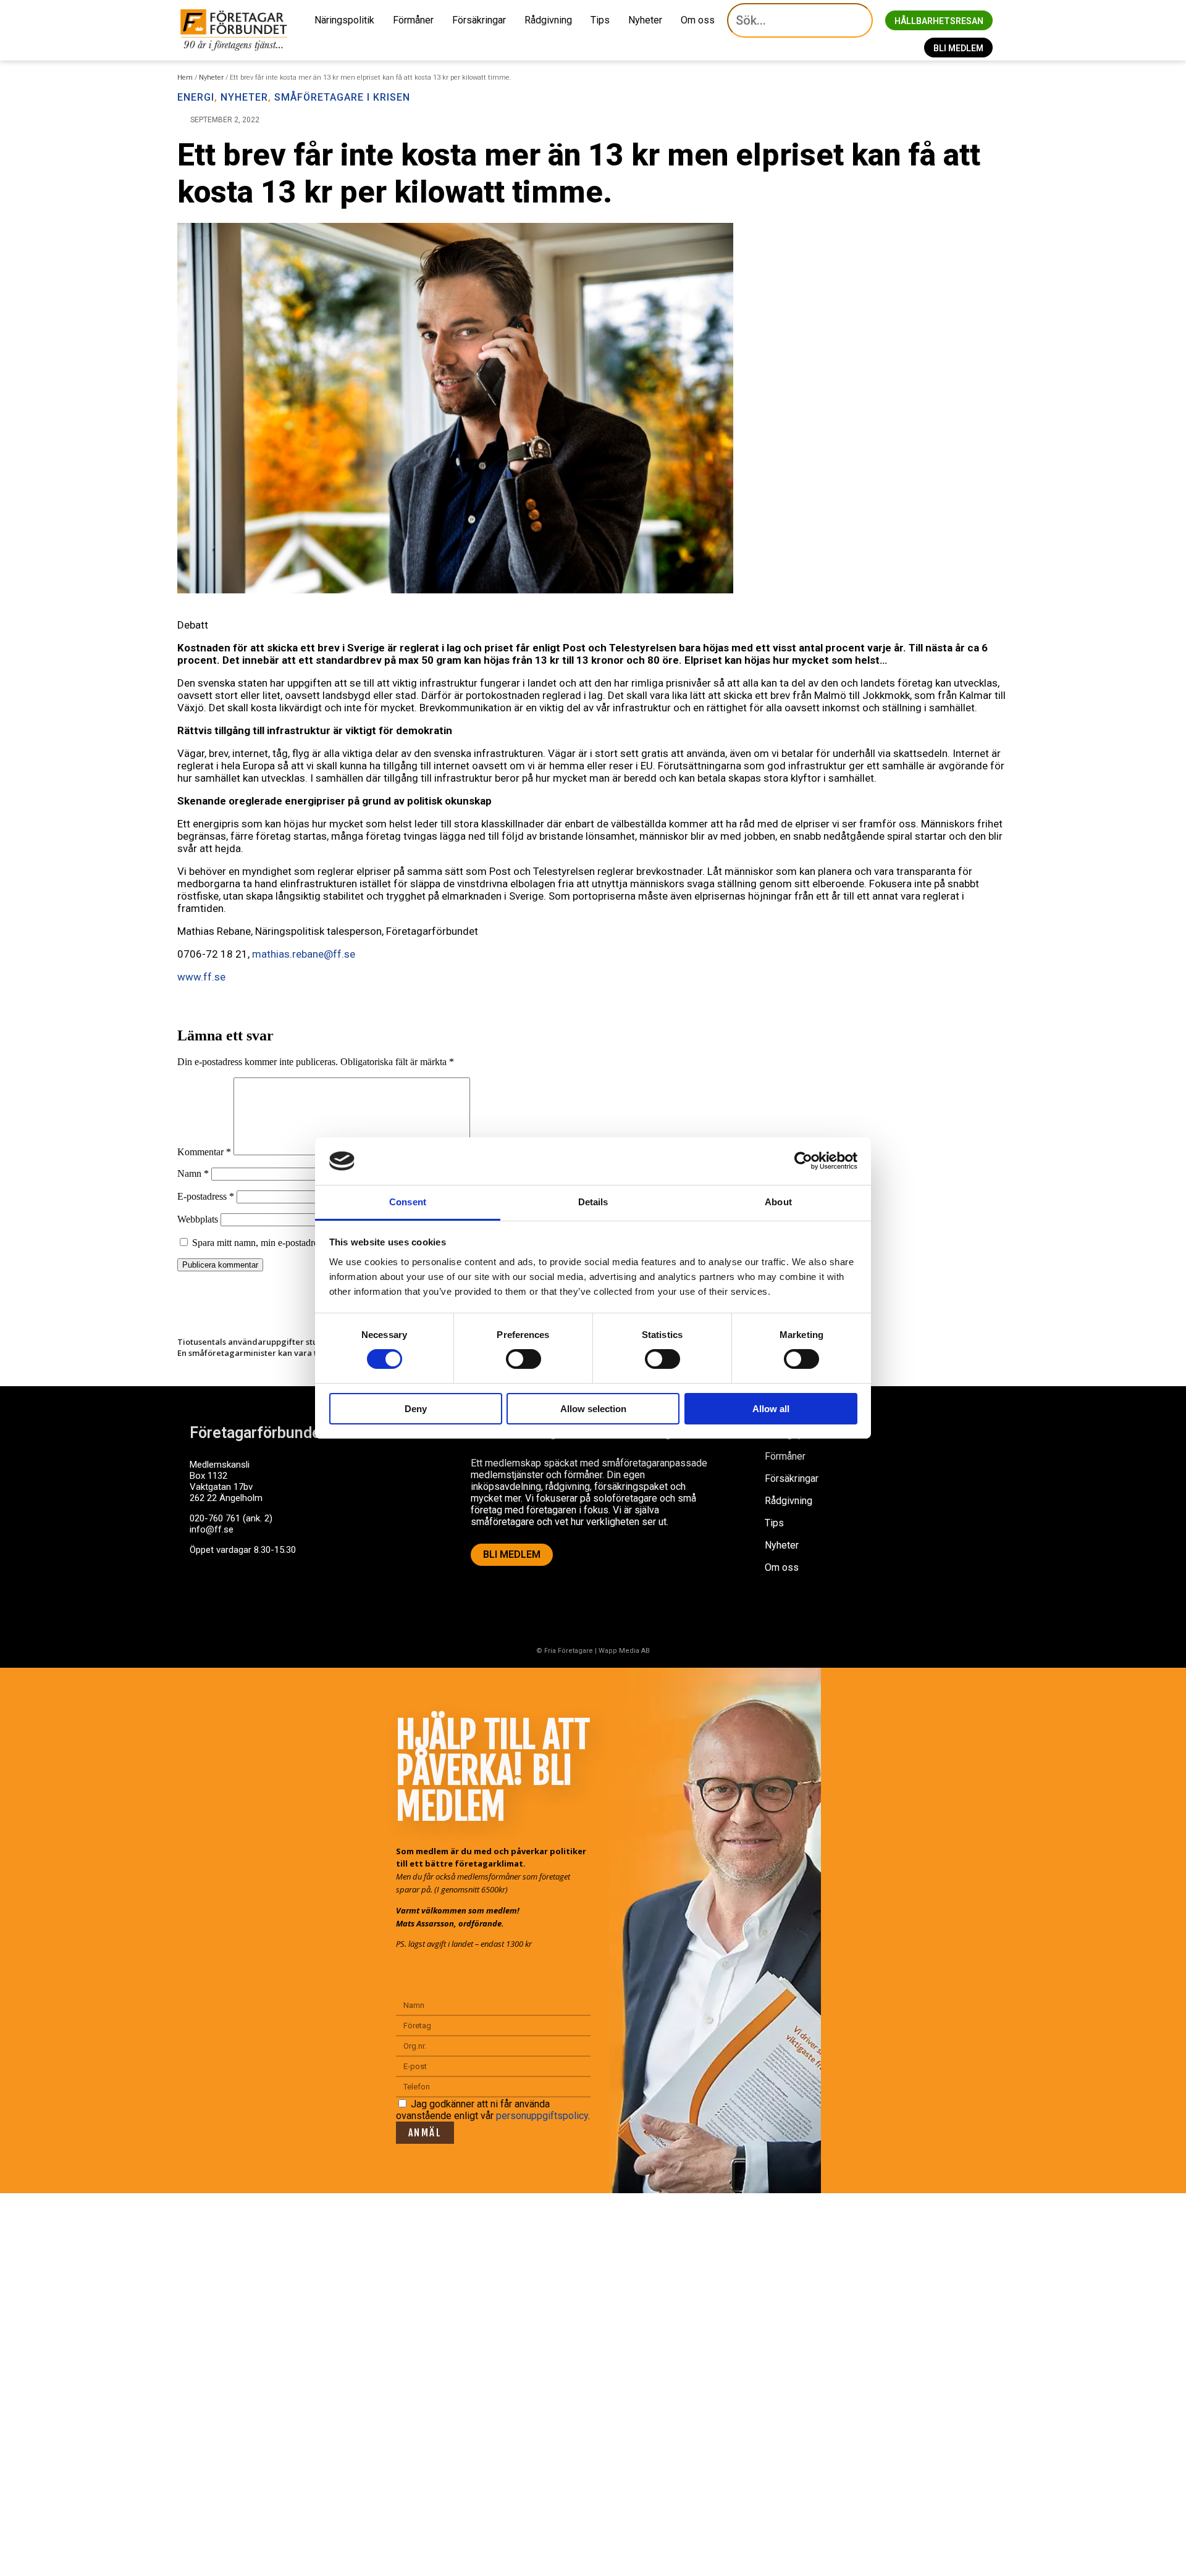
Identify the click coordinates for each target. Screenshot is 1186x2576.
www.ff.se (201, 977)
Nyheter (645, 20)
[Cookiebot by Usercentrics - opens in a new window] (803, 1161)
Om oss (698, 20)
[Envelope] (251, 1597)
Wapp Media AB (624, 1651)
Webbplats (198, 1219)
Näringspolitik (344, 20)
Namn (193, 1173)
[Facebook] (205, 1597)
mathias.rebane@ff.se (304, 954)
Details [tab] (593, 1202)
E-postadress (206, 1196)
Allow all (771, 1409)
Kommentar (204, 1152)
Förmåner (413, 20)
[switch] (524, 1359)
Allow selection (593, 1409)
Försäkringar (479, 20)
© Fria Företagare (565, 1651)
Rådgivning (548, 20)
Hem (185, 77)
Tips (600, 20)
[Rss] (296, 1597)
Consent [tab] (408, 1202)
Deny (416, 1409)
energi (196, 97)
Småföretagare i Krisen (342, 97)
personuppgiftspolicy (542, 2116)
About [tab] (778, 1202)
